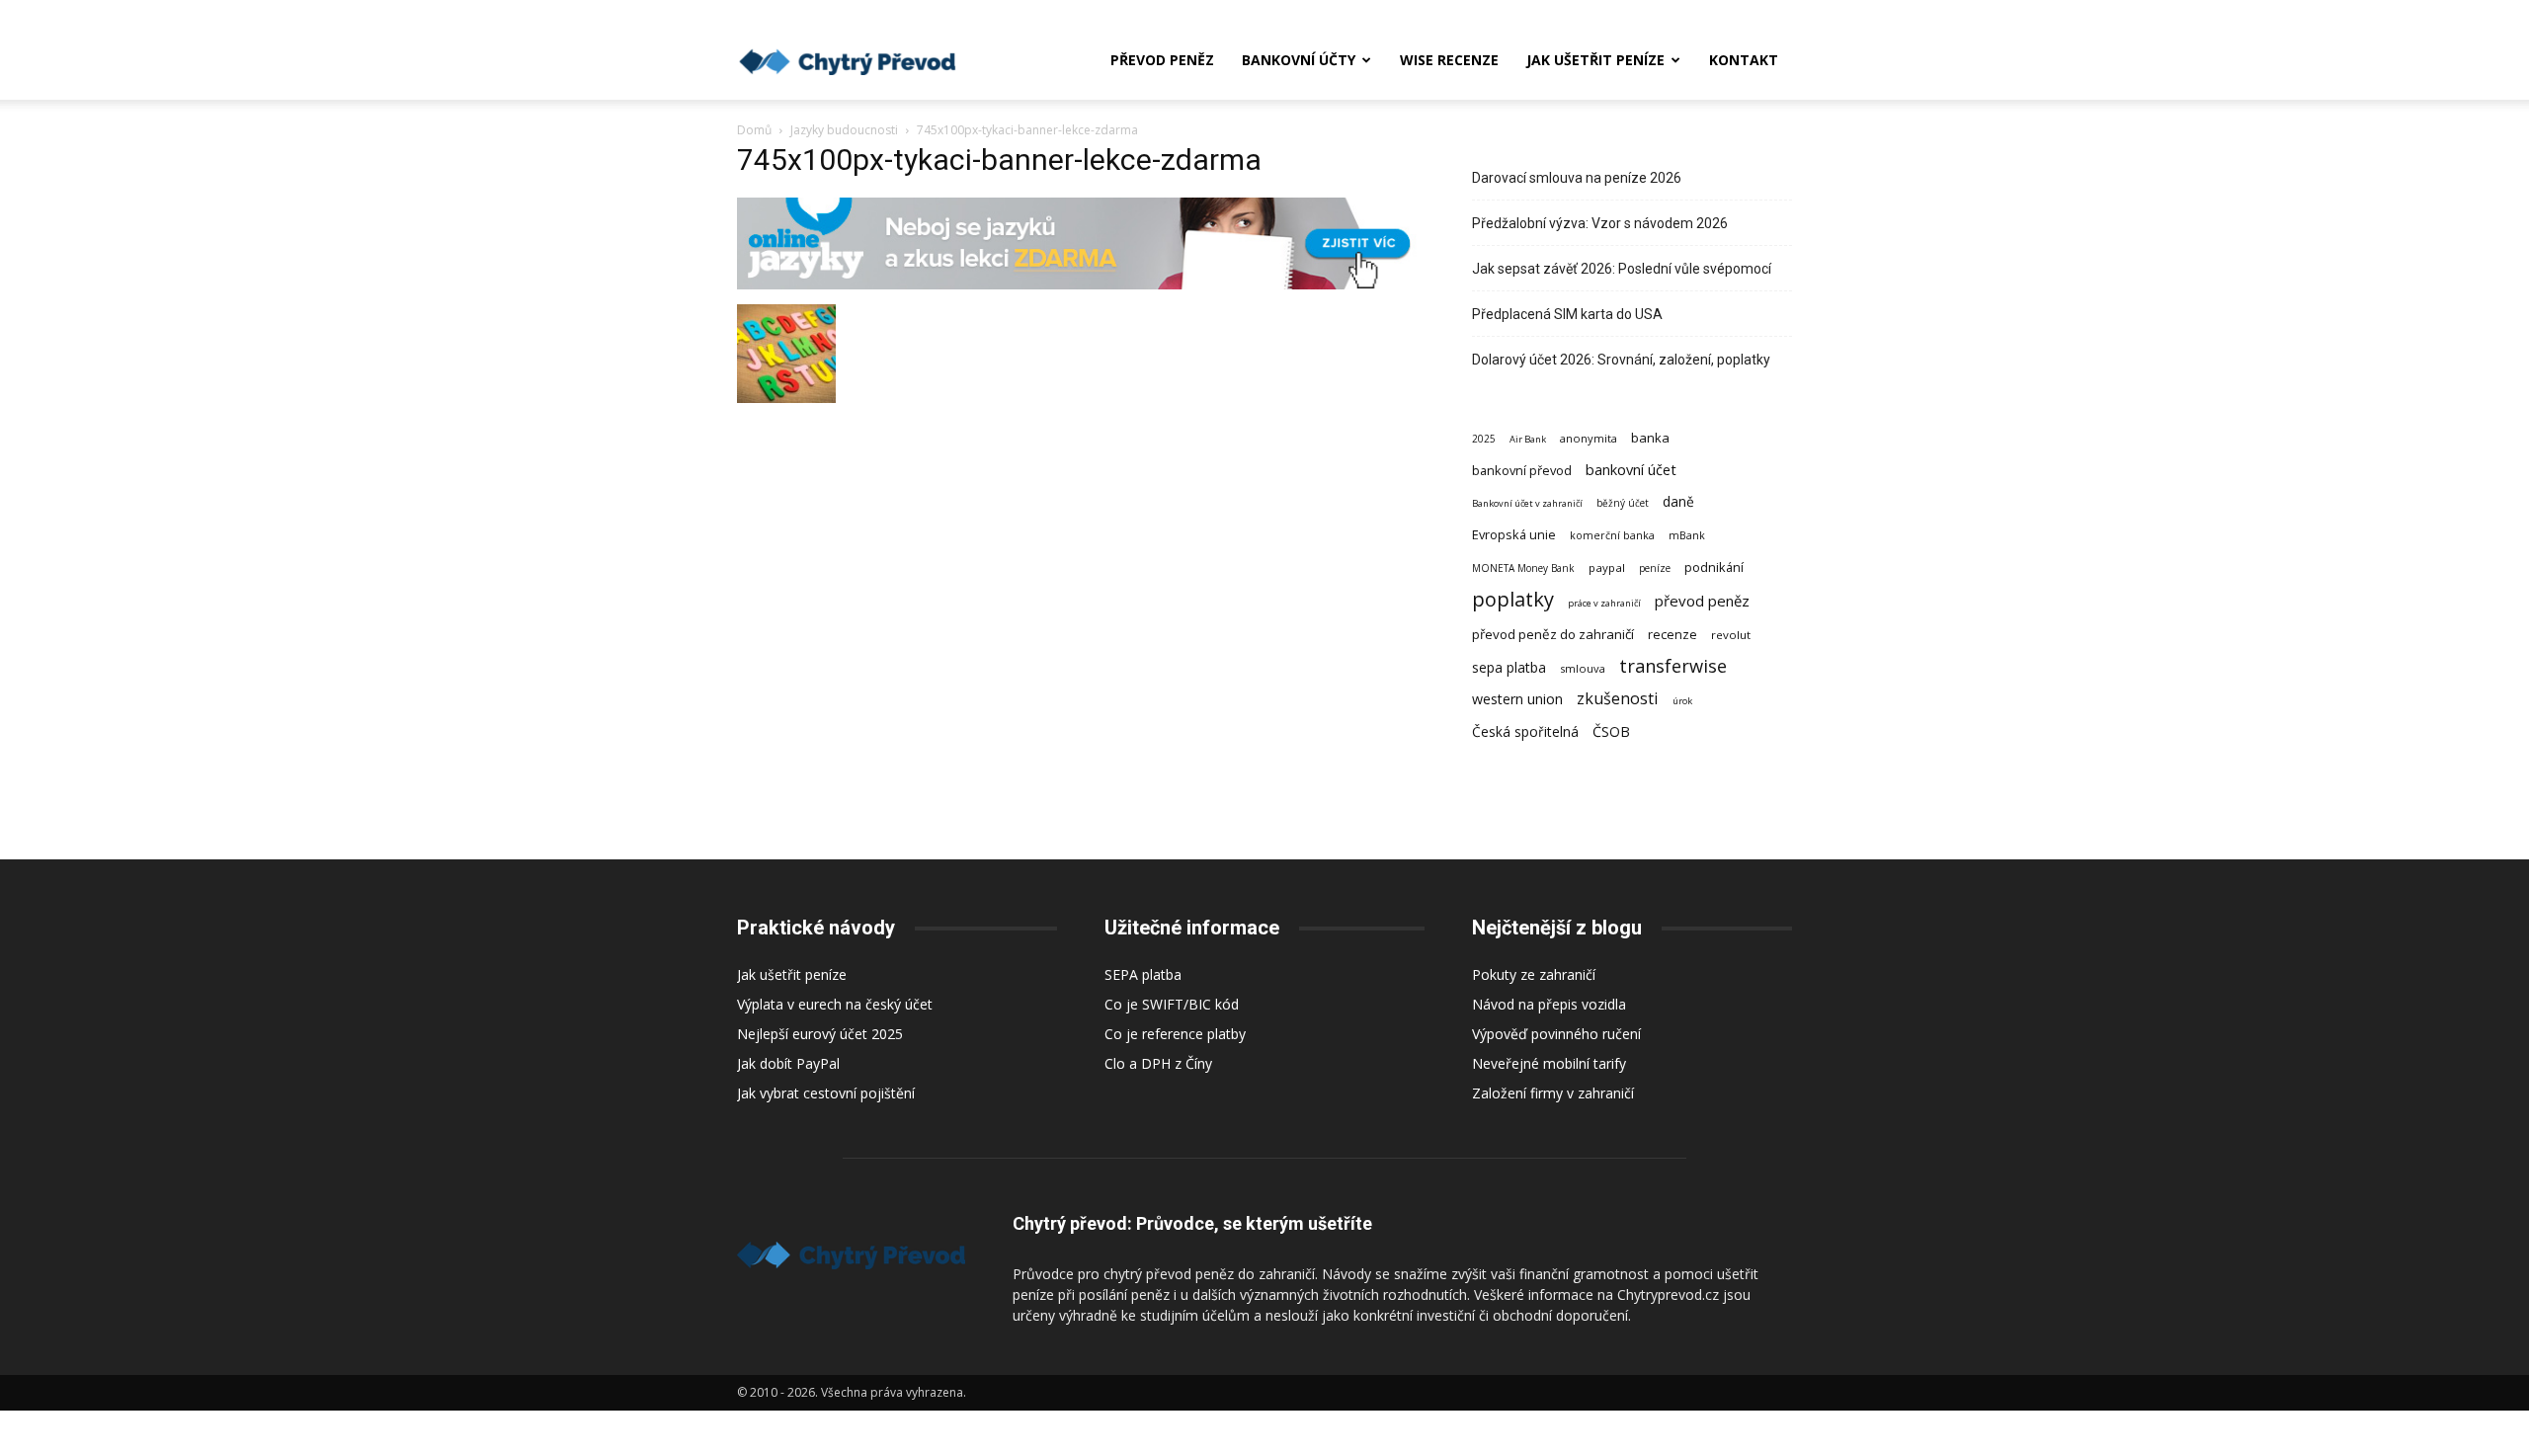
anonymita (1589, 438)
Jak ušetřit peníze (1595, 60)
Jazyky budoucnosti (844, 130)
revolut (1731, 635)
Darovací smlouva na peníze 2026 (1577, 178)
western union (1517, 699)
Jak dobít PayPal (788, 1063)
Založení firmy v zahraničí (1553, 1093)
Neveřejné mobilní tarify (1549, 1063)
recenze (1672, 634)
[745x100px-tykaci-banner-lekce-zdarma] (1081, 284)
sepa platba (1509, 667)
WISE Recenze (1449, 60)
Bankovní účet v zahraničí (1527, 503)
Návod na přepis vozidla (1549, 1004)
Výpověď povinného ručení (1556, 1034)
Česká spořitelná (1525, 731)
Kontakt (1744, 60)
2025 (1484, 439)
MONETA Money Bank (1523, 568)
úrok (1682, 701)
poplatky (1513, 599)
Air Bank (1528, 439)
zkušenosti (1618, 699)
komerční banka (1612, 535)
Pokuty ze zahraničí (1534, 974)
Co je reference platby (1175, 1034)
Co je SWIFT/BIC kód (1172, 1004)
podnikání (1714, 567)
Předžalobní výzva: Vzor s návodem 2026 (1600, 223)
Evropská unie (1514, 534)
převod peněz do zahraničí (1553, 634)
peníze (1655, 568)
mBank (1687, 535)
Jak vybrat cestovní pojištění (826, 1093)
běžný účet (1623, 503)
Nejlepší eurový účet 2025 (820, 1034)
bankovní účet (1631, 469)
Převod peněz (1162, 60)
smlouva (1583, 668)
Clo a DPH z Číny (1158, 1063)
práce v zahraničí (1604, 603)
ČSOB (1611, 731)
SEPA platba (1143, 974)
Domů (754, 130)
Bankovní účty (1299, 60)
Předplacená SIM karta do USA (1567, 314)
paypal (1607, 567)
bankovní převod (1522, 470)
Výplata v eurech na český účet (835, 1004)
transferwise (1673, 665)
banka (1650, 438)
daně (1678, 501)
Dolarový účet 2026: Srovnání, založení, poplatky (1621, 360)
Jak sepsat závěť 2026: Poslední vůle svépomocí (1622, 269)
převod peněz (1702, 601)
